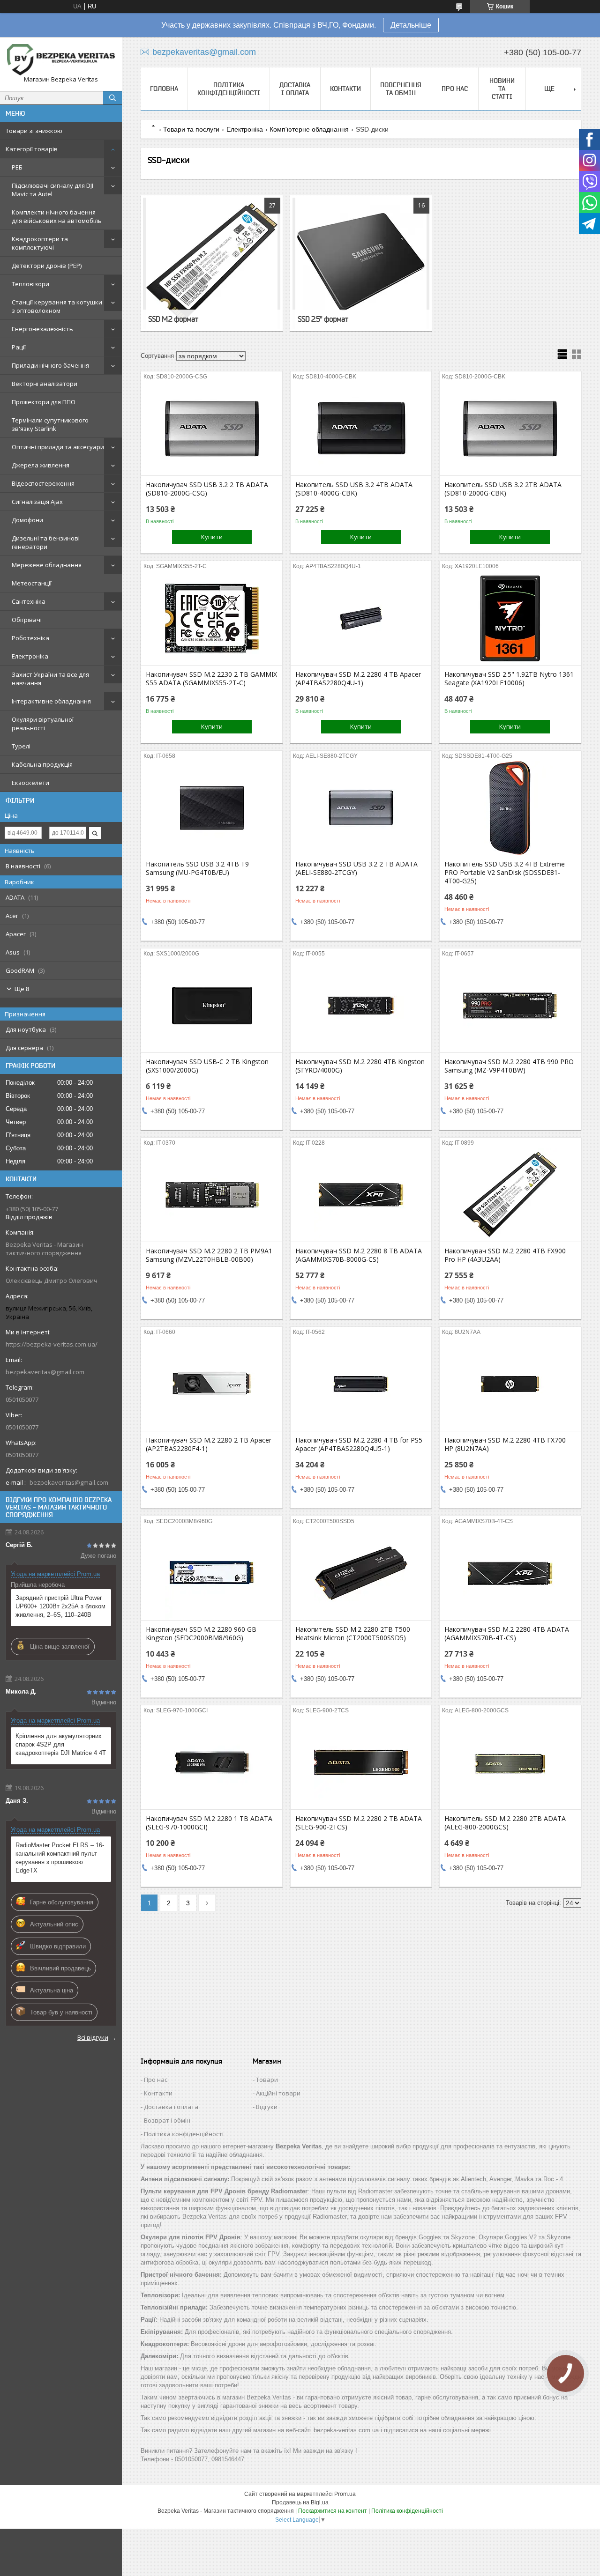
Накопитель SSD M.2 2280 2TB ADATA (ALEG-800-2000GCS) (505, 1823)
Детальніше (411, 25)
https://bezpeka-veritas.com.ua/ (52, 1344)
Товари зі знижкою (34, 131)
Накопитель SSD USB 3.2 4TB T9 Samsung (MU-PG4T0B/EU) (197, 868)
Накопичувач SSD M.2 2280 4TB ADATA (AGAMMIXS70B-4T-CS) (507, 1634)
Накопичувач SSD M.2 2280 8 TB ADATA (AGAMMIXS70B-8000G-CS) (359, 1255)
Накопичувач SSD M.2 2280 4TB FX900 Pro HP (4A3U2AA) (505, 1255)
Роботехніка (30, 638)
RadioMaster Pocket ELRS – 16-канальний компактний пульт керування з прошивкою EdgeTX (60, 1858)
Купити (212, 537)
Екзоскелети (30, 783)
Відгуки (267, 2107)
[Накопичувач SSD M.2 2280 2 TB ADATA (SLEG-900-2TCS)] (361, 1762)
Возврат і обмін (167, 2120)
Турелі (21, 746)
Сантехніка (29, 601)
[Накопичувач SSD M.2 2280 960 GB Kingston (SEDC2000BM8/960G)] (212, 1573)
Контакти (345, 89)
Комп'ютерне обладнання (309, 129)
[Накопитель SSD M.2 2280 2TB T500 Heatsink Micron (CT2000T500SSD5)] (361, 1573)
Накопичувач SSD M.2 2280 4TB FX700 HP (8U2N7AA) (505, 1444)
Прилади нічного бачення (50, 365)
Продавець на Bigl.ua (300, 2502)
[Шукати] (112, 98)
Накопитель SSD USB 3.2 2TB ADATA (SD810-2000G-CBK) (503, 489)
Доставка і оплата (295, 89)
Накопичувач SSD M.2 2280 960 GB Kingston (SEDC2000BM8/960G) (201, 1634)
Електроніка (30, 656)
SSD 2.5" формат (323, 319)
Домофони (27, 520)
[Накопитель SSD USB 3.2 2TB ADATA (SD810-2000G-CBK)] (510, 429)
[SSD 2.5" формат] (361, 263)
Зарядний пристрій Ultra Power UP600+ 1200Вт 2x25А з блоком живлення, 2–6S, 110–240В (60, 1606)
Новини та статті (502, 89)
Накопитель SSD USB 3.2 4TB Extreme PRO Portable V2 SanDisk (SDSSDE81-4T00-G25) (505, 873)
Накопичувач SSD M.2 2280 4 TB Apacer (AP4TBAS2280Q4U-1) (358, 679)
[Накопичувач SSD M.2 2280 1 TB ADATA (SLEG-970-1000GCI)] (212, 1762)
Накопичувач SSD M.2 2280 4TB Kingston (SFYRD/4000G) (360, 1066)
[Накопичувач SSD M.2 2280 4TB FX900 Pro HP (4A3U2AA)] (510, 1195)
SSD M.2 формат (173, 319)
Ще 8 (22, 989)
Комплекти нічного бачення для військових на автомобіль (57, 216)
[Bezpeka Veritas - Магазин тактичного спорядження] (61, 60)
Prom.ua (345, 2494)
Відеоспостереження (43, 483)
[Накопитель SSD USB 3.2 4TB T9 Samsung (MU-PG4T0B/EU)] (212, 808)
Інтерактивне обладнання (51, 701)
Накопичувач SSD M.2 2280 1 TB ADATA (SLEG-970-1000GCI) (209, 1823)
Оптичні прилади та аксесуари (58, 447)
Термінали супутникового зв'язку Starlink (50, 424)
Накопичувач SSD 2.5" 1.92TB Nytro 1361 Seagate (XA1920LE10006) (509, 679)
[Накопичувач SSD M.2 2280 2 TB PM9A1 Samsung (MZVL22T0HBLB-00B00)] (212, 1195)
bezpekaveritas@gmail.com (45, 1372)
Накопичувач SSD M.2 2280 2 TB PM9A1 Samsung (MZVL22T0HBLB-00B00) (209, 1255)
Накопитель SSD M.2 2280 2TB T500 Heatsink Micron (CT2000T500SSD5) (353, 1634)
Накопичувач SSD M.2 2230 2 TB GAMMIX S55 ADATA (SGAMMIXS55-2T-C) (211, 679)
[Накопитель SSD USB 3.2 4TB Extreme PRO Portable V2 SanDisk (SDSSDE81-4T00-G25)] (510, 808)
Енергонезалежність (42, 329)
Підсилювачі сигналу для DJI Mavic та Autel (52, 190)
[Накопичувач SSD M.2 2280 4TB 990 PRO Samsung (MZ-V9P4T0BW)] (510, 1006)
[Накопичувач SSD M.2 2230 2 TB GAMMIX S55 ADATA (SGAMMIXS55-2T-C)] (212, 618)
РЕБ (17, 167)
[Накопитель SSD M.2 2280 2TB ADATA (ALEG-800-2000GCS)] (510, 1762)
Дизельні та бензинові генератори (46, 542)
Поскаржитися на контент (333, 2511)
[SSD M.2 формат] (212, 263)
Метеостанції (32, 583)
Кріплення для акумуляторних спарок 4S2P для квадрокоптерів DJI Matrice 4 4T (61, 1744)
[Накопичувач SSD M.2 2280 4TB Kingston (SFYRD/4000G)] (361, 1006)
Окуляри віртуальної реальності (43, 724)
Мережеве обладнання (47, 565)
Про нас (455, 89)
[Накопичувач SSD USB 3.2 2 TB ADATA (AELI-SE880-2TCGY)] (361, 808)
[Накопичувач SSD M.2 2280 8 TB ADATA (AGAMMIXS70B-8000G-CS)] (361, 1195)
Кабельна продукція (42, 764)
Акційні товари (278, 2093)
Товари (267, 2080)
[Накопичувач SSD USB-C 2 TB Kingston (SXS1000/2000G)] (212, 1006)
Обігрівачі (27, 620)
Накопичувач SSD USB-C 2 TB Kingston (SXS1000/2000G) (207, 1066)
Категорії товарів (32, 149)
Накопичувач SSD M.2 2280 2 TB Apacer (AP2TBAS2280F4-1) (209, 1444)
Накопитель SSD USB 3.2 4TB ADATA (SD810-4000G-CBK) (354, 489)
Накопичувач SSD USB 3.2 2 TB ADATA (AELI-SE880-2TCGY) (356, 868)
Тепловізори (30, 284)
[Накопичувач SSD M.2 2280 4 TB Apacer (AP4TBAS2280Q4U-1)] (361, 618)
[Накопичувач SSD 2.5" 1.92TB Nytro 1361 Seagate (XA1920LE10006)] (510, 618)
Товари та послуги (191, 129)
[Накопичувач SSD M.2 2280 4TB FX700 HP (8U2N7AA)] (510, 1384)
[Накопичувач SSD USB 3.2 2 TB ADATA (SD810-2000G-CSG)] (212, 429)
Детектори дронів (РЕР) (47, 266)
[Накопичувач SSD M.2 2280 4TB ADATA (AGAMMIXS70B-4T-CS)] (510, 1573)
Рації (19, 347)
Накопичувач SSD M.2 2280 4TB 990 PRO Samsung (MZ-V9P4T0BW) (509, 1066)
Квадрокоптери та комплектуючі (40, 243)
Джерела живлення (41, 465)
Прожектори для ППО (44, 402)
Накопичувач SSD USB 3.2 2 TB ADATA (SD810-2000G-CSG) (207, 489)
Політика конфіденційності (229, 89)
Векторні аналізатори (45, 384)
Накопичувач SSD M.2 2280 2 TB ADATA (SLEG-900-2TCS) (359, 1823)
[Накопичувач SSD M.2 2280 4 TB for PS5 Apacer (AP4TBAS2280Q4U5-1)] (361, 1384)
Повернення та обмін (401, 89)
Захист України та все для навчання (50, 679)
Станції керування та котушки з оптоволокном (57, 306)
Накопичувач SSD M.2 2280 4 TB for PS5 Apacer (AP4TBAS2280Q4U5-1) (359, 1444)
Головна (164, 89)
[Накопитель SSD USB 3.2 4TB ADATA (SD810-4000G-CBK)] (361, 429)
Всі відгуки (93, 2037)
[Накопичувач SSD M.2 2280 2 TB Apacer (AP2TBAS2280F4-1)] (212, 1384)
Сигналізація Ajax (37, 502)
